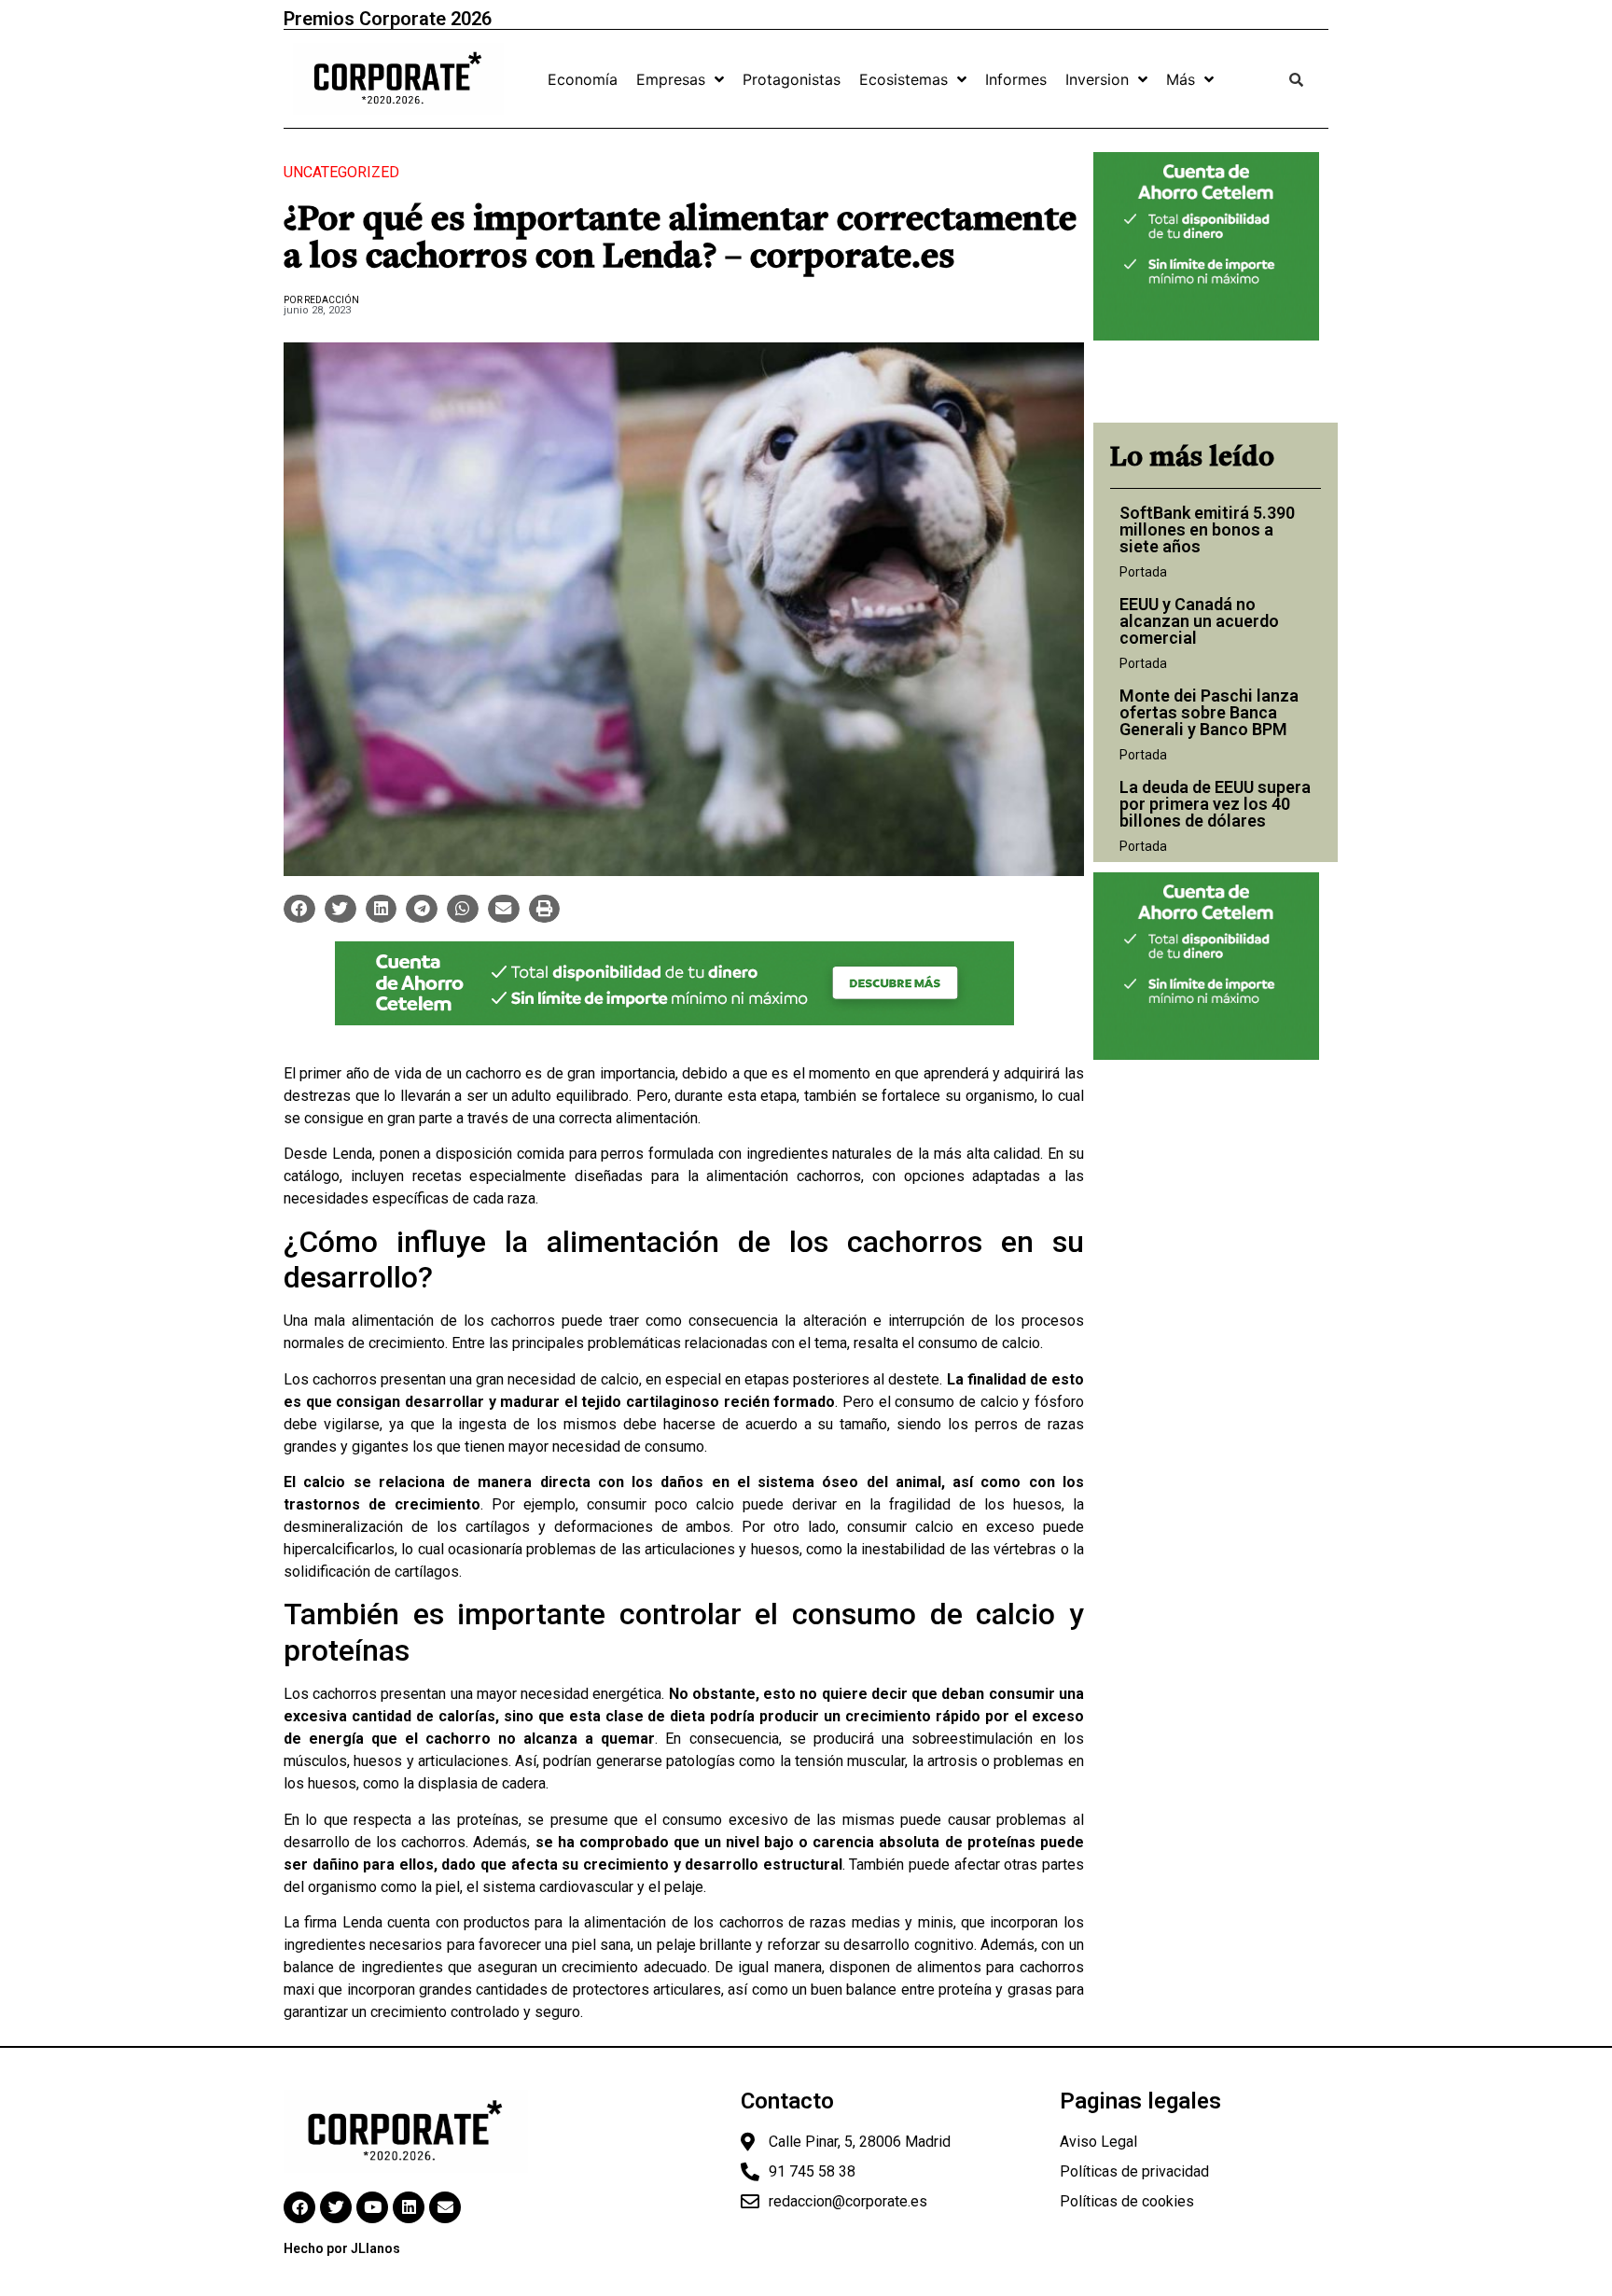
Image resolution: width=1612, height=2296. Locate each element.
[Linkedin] (409, 2207)
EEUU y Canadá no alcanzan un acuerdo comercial (1199, 621)
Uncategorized (341, 172)
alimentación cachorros (784, 1176)
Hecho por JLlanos (342, 2248)
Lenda (352, 1154)
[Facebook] (299, 2207)
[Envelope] (445, 2207)
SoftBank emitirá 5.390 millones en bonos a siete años (1207, 529)
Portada (1143, 572)
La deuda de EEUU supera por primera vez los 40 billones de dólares (1215, 804)
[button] (299, 909)
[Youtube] (372, 2207)
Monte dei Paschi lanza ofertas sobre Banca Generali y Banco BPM (1209, 712)
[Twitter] (336, 2207)
